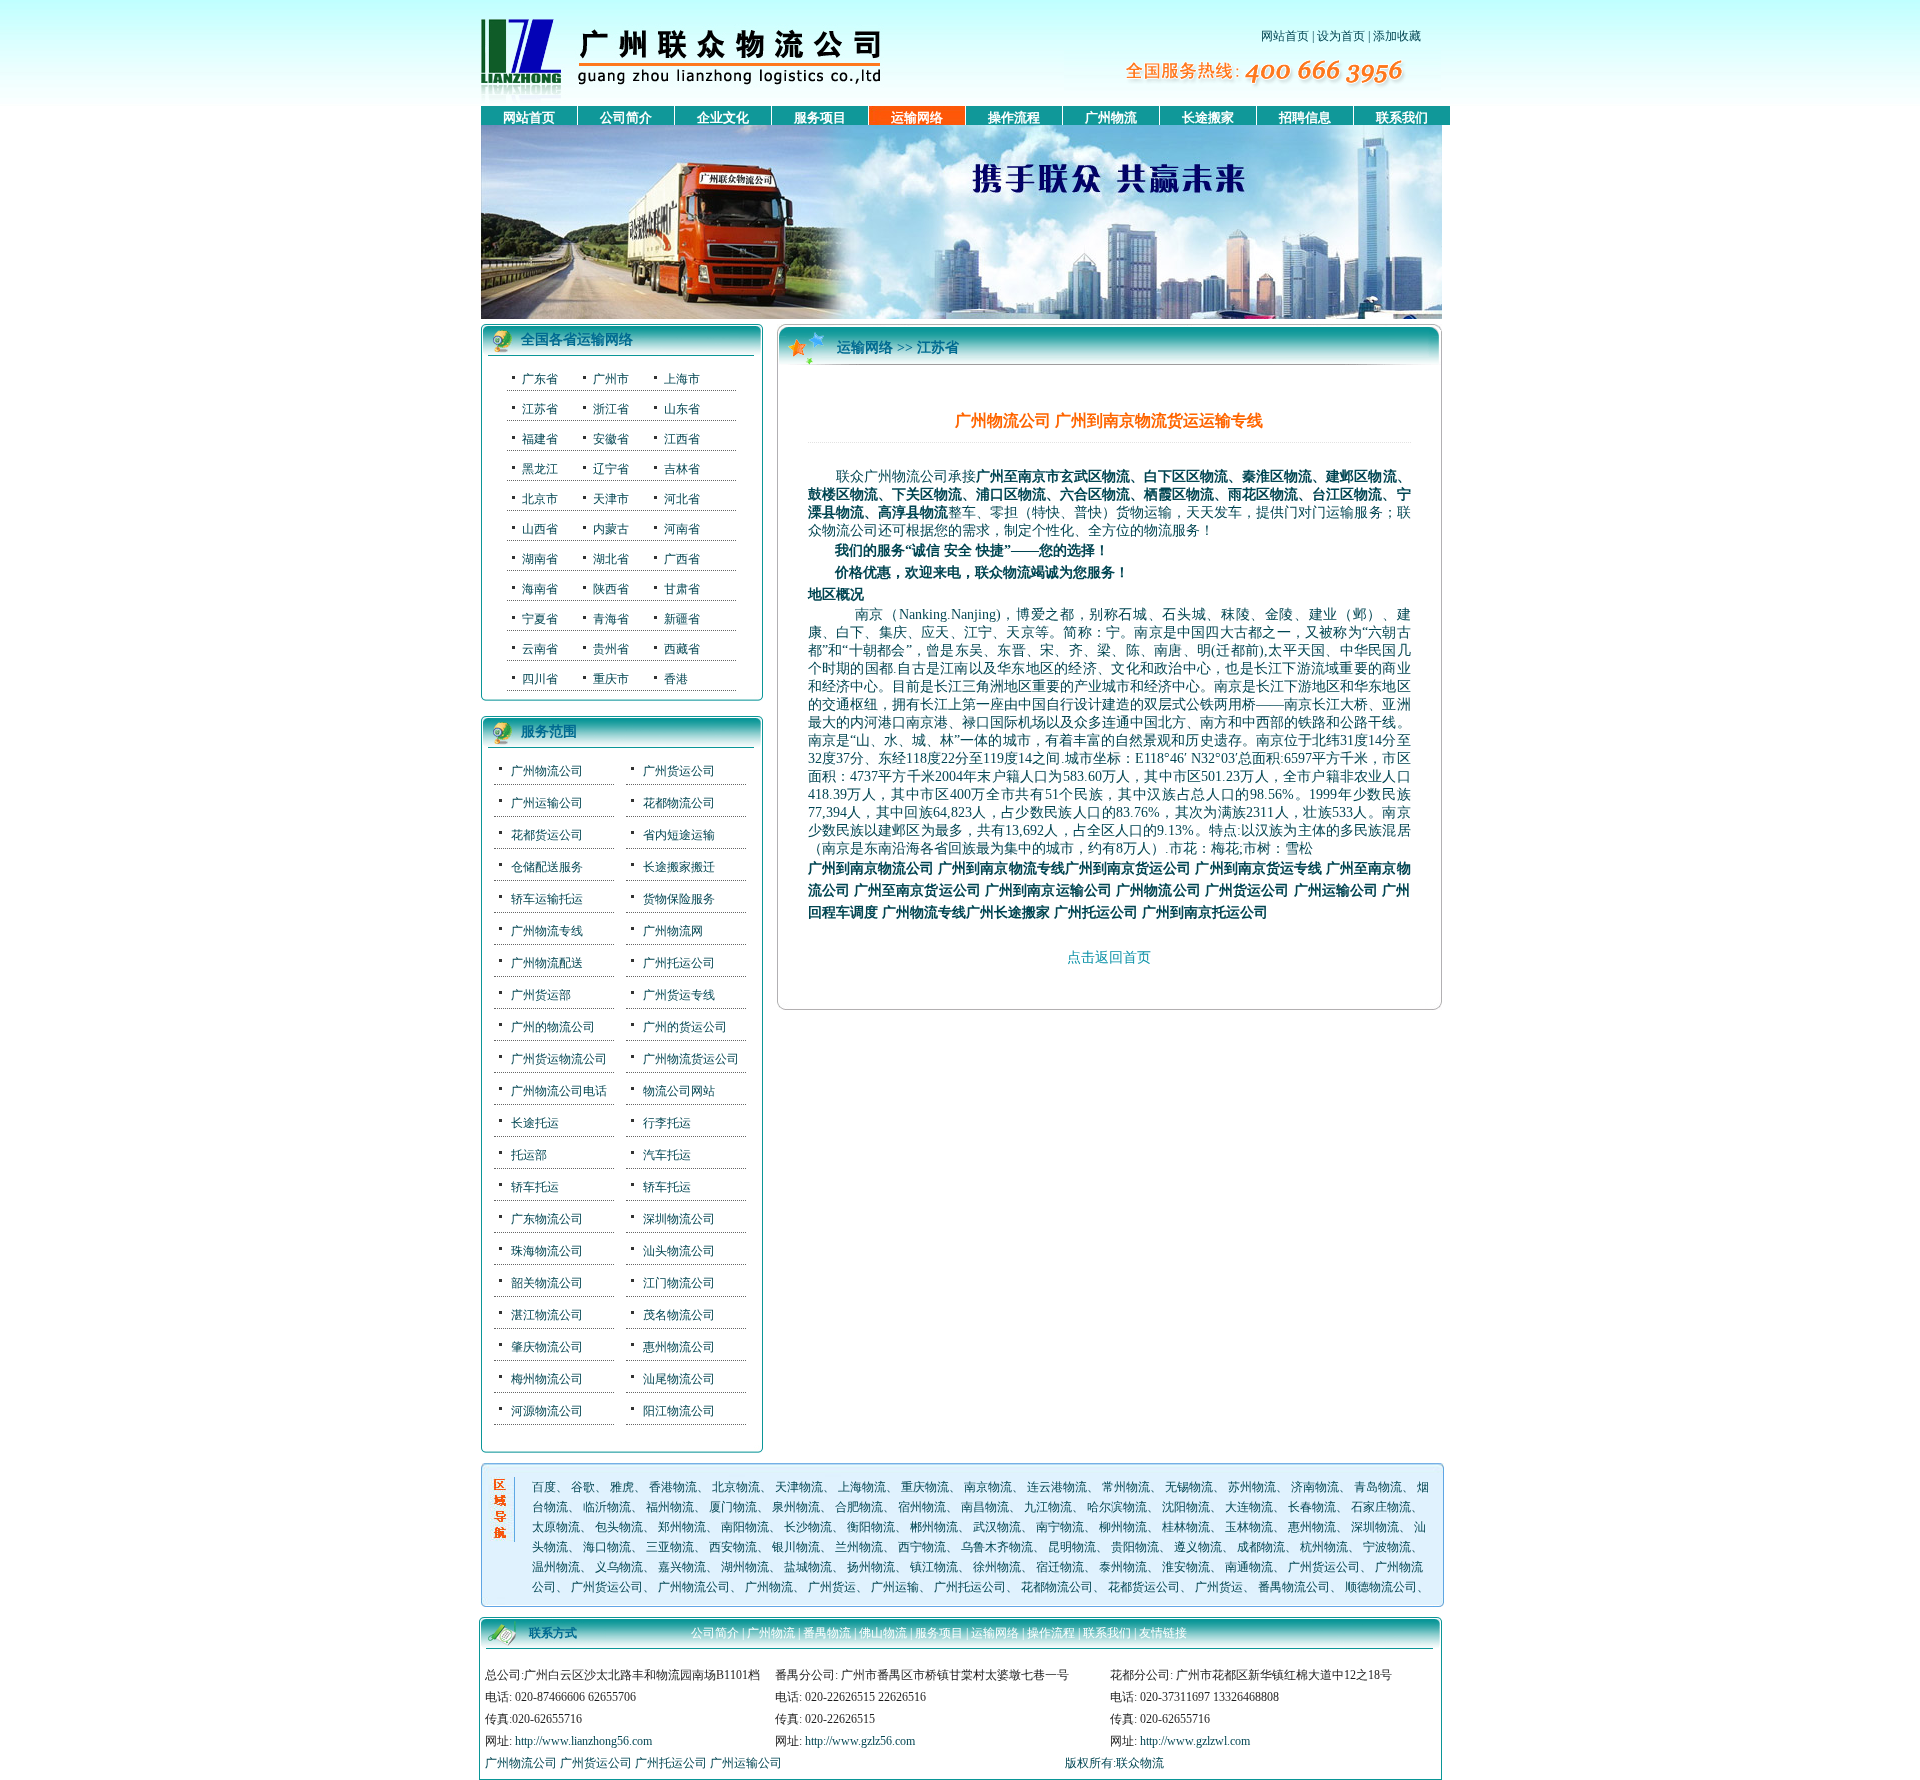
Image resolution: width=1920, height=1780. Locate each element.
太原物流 (556, 1527)
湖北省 (611, 559)
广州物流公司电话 (559, 1091)
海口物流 (607, 1547)
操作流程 (1014, 117)
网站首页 (1285, 36)
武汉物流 (997, 1527)
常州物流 (1126, 1487)
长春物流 (1312, 1507)
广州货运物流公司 (559, 1059)
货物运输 (1144, 512)
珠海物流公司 (547, 1251)
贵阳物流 (1135, 1547)
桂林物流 (1186, 1527)
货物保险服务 (679, 899)
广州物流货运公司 (691, 1059)
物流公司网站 (679, 1091)
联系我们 (1402, 117)
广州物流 (1111, 117)
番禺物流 (827, 1633)
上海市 (682, 379)
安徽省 (611, 439)
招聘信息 (1305, 117)
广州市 (611, 379)
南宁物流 (1060, 1527)
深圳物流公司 (679, 1219)
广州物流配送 (547, 963)
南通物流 (1249, 1567)
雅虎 (622, 1487)
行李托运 (667, 1123)
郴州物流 (934, 1527)
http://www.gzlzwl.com (1195, 1741)
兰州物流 (859, 1547)
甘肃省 (682, 589)
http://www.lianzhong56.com (583, 1741)
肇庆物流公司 (547, 1347)
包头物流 (619, 1527)
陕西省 (611, 589)
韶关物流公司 (547, 1283)
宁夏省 (540, 619)
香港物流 (673, 1487)
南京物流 (988, 1487)
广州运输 (895, 1587)
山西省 (540, 529)
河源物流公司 (547, 1411)
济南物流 (1315, 1487)
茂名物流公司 (679, 1315)
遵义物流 (1198, 1547)
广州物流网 (673, 931)
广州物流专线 (547, 931)
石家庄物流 (1381, 1507)
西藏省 (682, 649)
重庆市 (611, 679)
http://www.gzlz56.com (860, 1741)
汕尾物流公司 (679, 1379)
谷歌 (583, 1487)
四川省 (540, 679)
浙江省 (611, 409)
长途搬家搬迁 (679, 867)
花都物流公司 (679, 803)
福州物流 (670, 1507)
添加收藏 (1397, 36)
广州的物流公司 (553, 1027)
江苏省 (540, 409)
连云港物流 (1057, 1487)
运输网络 (917, 117)
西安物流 (733, 1547)
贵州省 (611, 649)
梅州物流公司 (547, 1379)
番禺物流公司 (1294, 1587)
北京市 (540, 499)
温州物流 (556, 1567)
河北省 (682, 499)
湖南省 (540, 559)
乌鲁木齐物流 (997, 1547)
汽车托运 (667, 1155)
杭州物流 (1324, 1547)
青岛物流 (1378, 1487)
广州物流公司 (547, 771)
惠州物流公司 (679, 1347)
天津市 (611, 499)
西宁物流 (922, 1547)
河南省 (682, 529)
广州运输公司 (547, 803)
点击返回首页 (1109, 957)
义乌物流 (619, 1567)
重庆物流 (925, 1487)
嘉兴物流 (682, 1567)
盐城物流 (808, 1567)
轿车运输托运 (547, 899)
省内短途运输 (679, 835)
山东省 (682, 409)
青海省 (611, 619)
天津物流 (799, 1487)
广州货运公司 (679, 771)
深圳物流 (1375, 1527)
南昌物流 (985, 1507)
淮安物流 (1186, 1567)
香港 (676, 679)
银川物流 (796, 1547)
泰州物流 (1123, 1567)
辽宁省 (611, 469)
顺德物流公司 (1381, 1587)
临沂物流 (607, 1507)
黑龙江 (540, 469)
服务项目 (820, 117)
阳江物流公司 (679, 1411)
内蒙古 (611, 529)
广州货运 (832, 1587)
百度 (544, 1487)
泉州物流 (796, 1507)
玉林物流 (1249, 1527)
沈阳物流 (1186, 1507)
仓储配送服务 (547, 867)
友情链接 (1163, 1633)
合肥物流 (859, 1507)
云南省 (540, 649)
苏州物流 (1252, 1487)
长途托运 (535, 1123)
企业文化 (723, 117)
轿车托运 (535, 1187)
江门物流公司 (679, 1283)
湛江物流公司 (547, 1315)
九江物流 (1048, 1507)
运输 (1340, 512)
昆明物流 (1072, 1547)
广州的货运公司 (685, 1027)
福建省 (540, 439)
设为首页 (1341, 36)
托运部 (529, 1155)
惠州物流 (1312, 1527)
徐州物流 (997, 1567)
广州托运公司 (679, 963)
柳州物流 (1123, 1527)
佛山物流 (883, 1633)
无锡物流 (1189, 1487)
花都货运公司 (547, 835)
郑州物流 (682, 1527)
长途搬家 (1208, 117)
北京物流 (736, 1487)
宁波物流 (1387, 1547)
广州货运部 (541, 995)
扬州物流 (871, 1567)
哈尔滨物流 (1117, 1507)
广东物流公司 (547, 1219)
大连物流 (1249, 1507)
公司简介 (626, 117)
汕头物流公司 (679, 1251)
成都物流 (1261, 1547)
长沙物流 (808, 1527)
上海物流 (862, 1487)
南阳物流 (745, 1527)
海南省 (540, 589)
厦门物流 (733, 1507)
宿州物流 (922, 1507)
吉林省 (682, 469)
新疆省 (682, 619)
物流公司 (850, 530)
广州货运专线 (679, 995)
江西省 (682, 439)
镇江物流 (934, 1567)
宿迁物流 (1060, 1567)
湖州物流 (745, 1567)
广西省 (682, 559)
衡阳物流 (871, 1527)
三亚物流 (670, 1547)
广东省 (540, 379)
